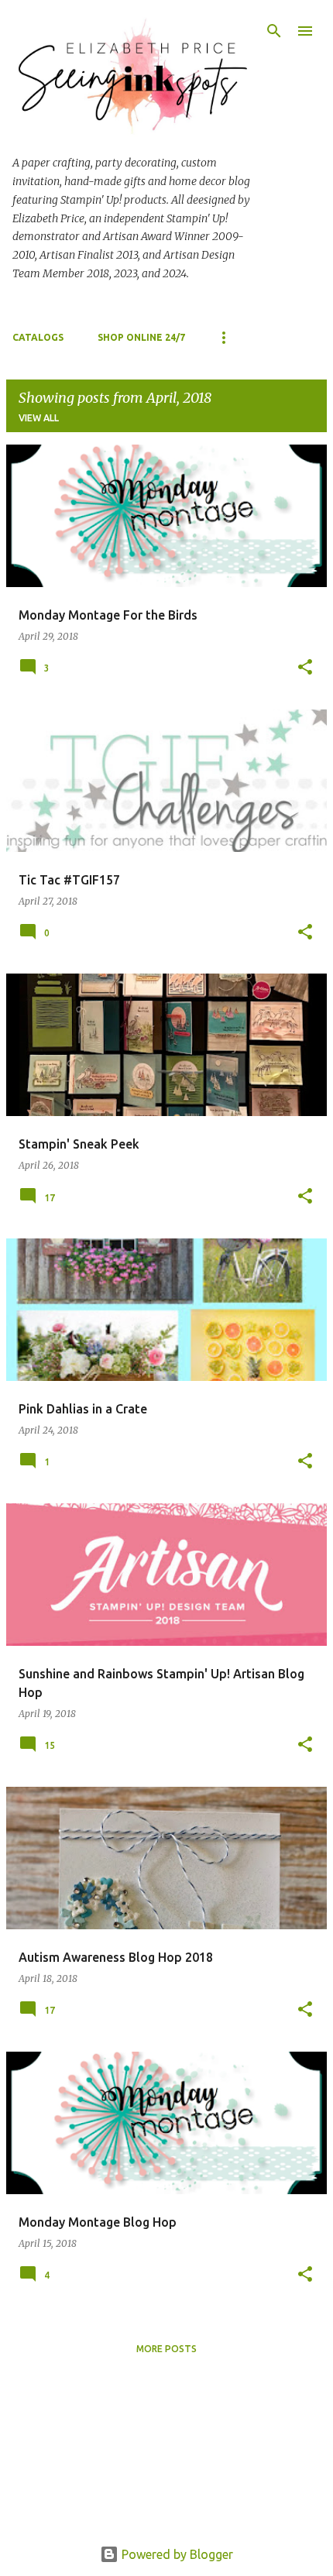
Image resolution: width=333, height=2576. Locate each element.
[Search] (274, 31)
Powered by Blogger (176, 2554)
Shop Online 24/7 (141, 337)
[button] (305, 668)
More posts (166, 2349)
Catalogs (38, 337)
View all (39, 418)
